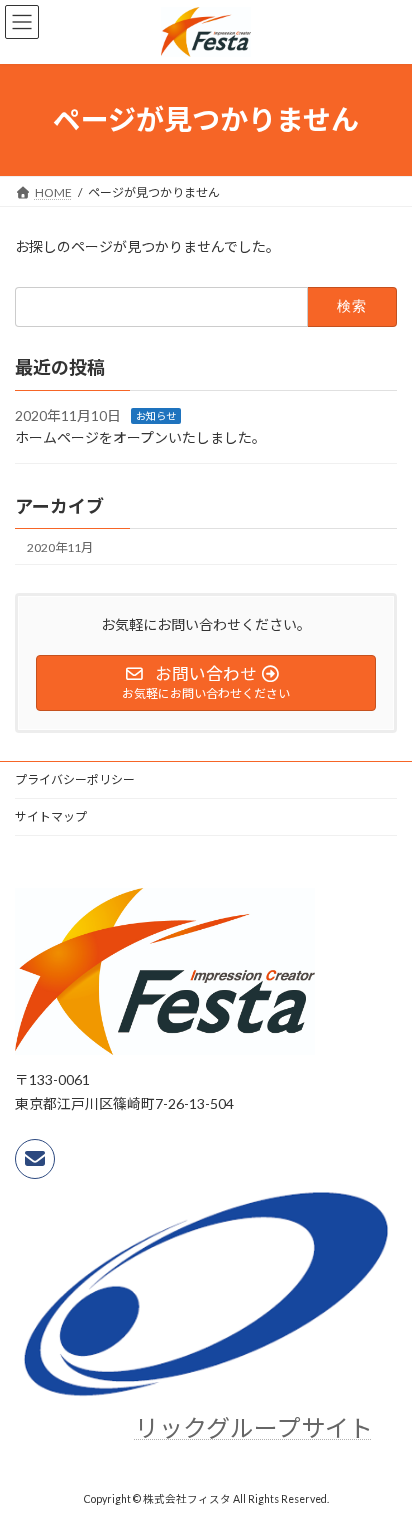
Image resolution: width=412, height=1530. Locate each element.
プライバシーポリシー (75, 779)
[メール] (35, 1159)
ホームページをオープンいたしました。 (140, 437)
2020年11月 (60, 546)
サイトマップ (51, 816)
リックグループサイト (254, 1427)
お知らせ (156, 415)
